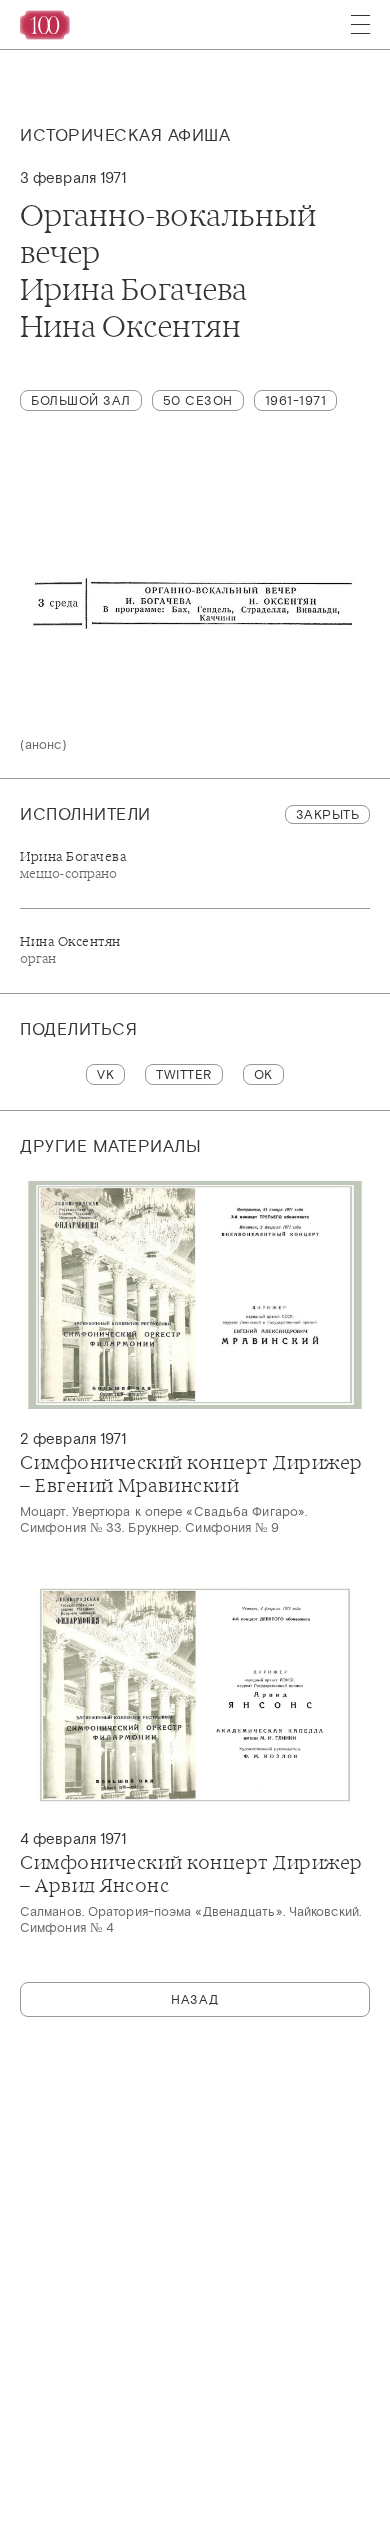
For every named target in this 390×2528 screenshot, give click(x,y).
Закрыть (328, 814)
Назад (195, 1999)
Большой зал (81, 400)
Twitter (184, 1074)
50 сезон (198, 400)
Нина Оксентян (70, 950)
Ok (263, 1074)
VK (105, 1074)
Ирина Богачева (73, 865)
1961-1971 (296, 400)
